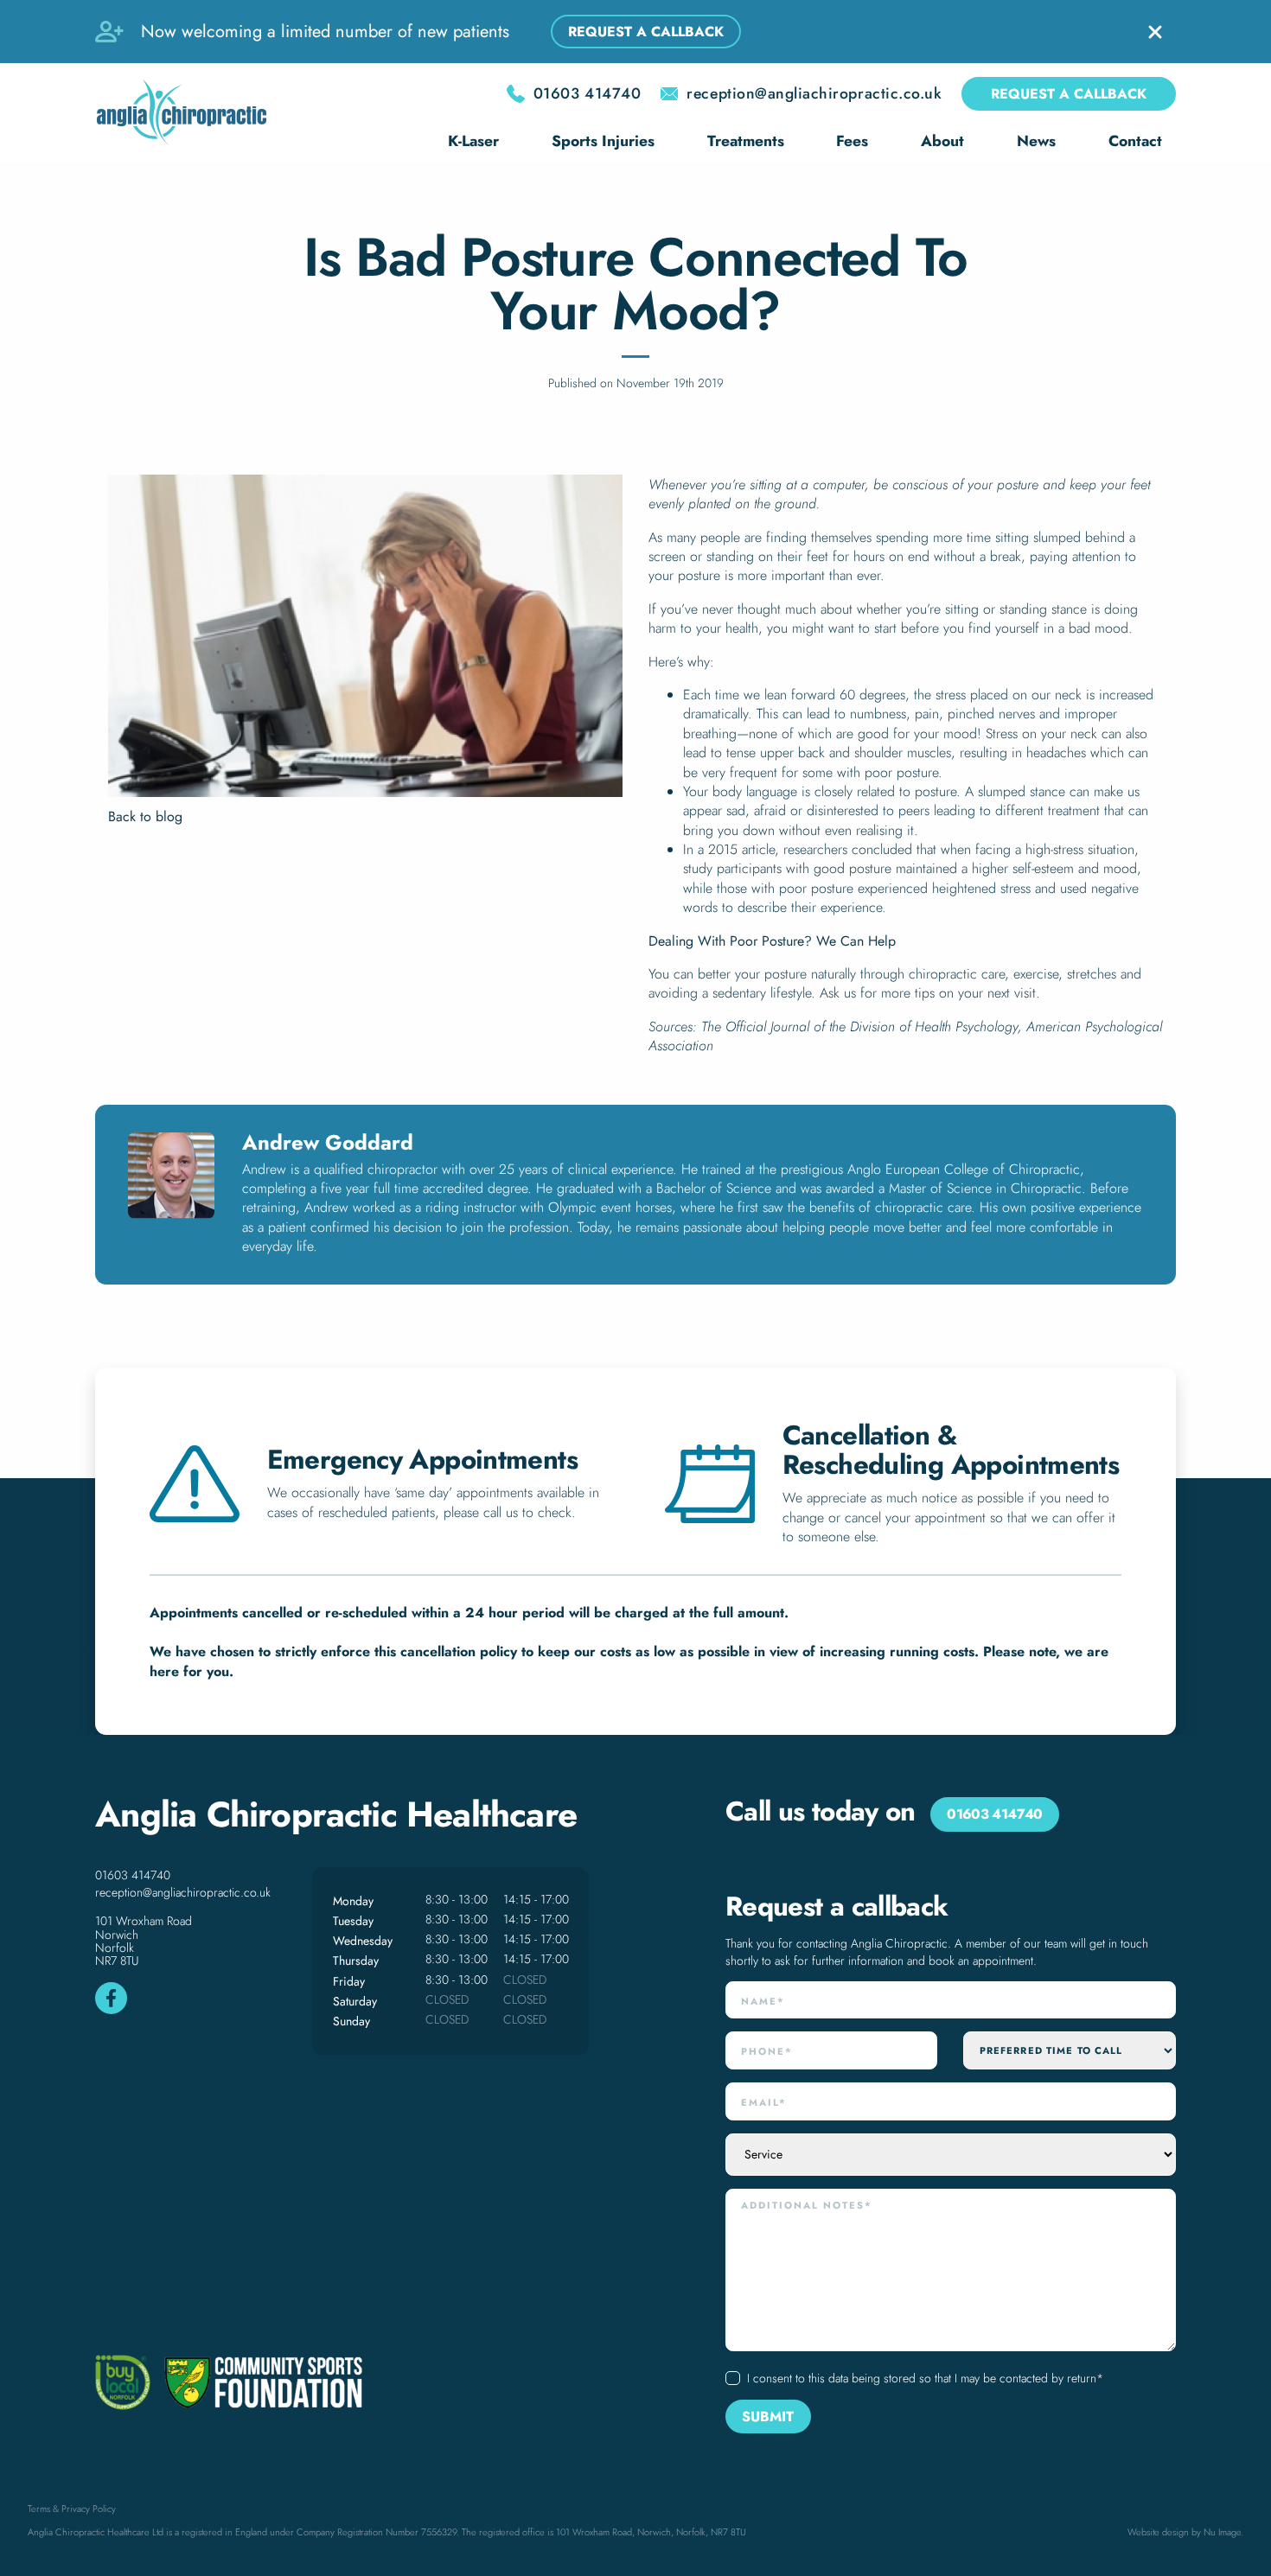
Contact (1135, 141)
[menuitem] (473, 143)
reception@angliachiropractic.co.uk (183, 1892)
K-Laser (473, 141)
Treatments (746, 141)
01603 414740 (133, 1875)
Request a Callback (1069, 94)
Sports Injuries (603, 141)
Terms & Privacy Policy (72, 2509)
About (942, 141)
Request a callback (646, 32)
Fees (852, 141)
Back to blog (145, 817)
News (1036, 141)
